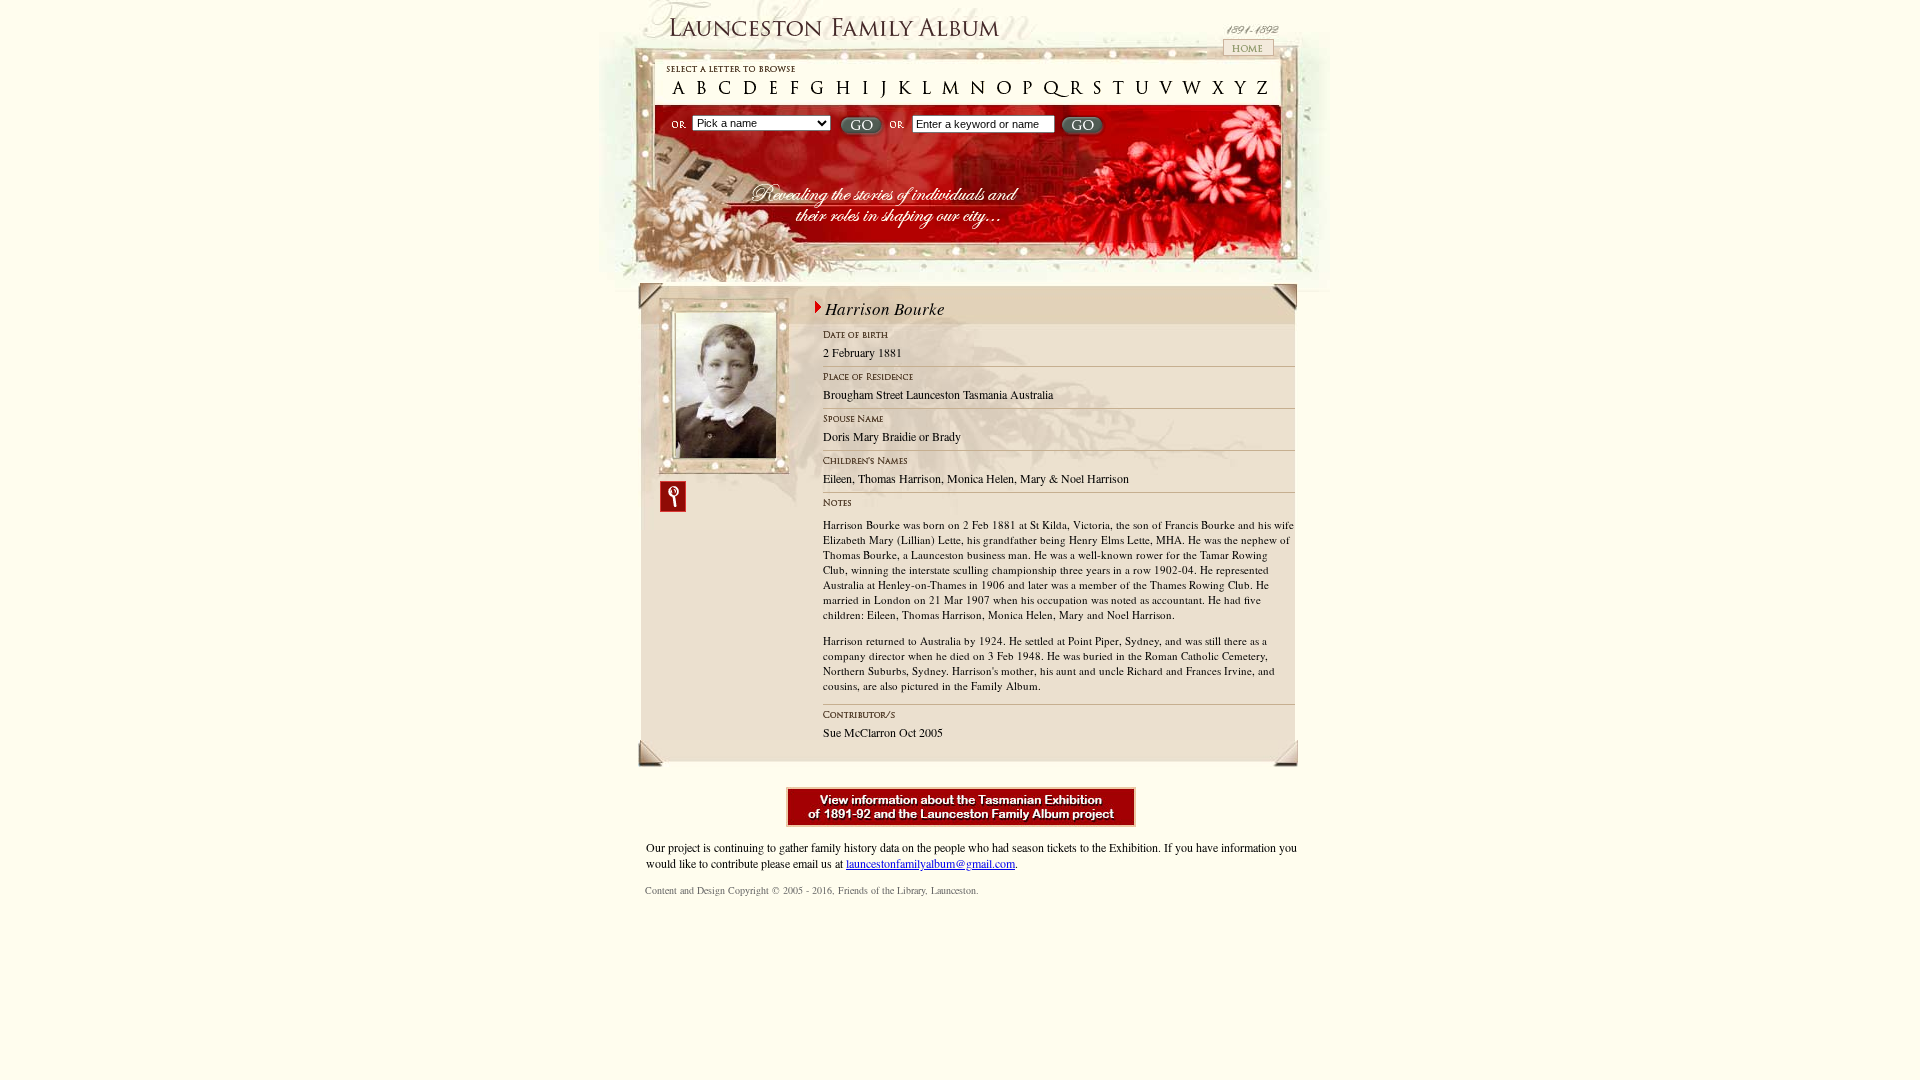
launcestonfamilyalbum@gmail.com (930, 863)
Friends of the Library (881, 890)
